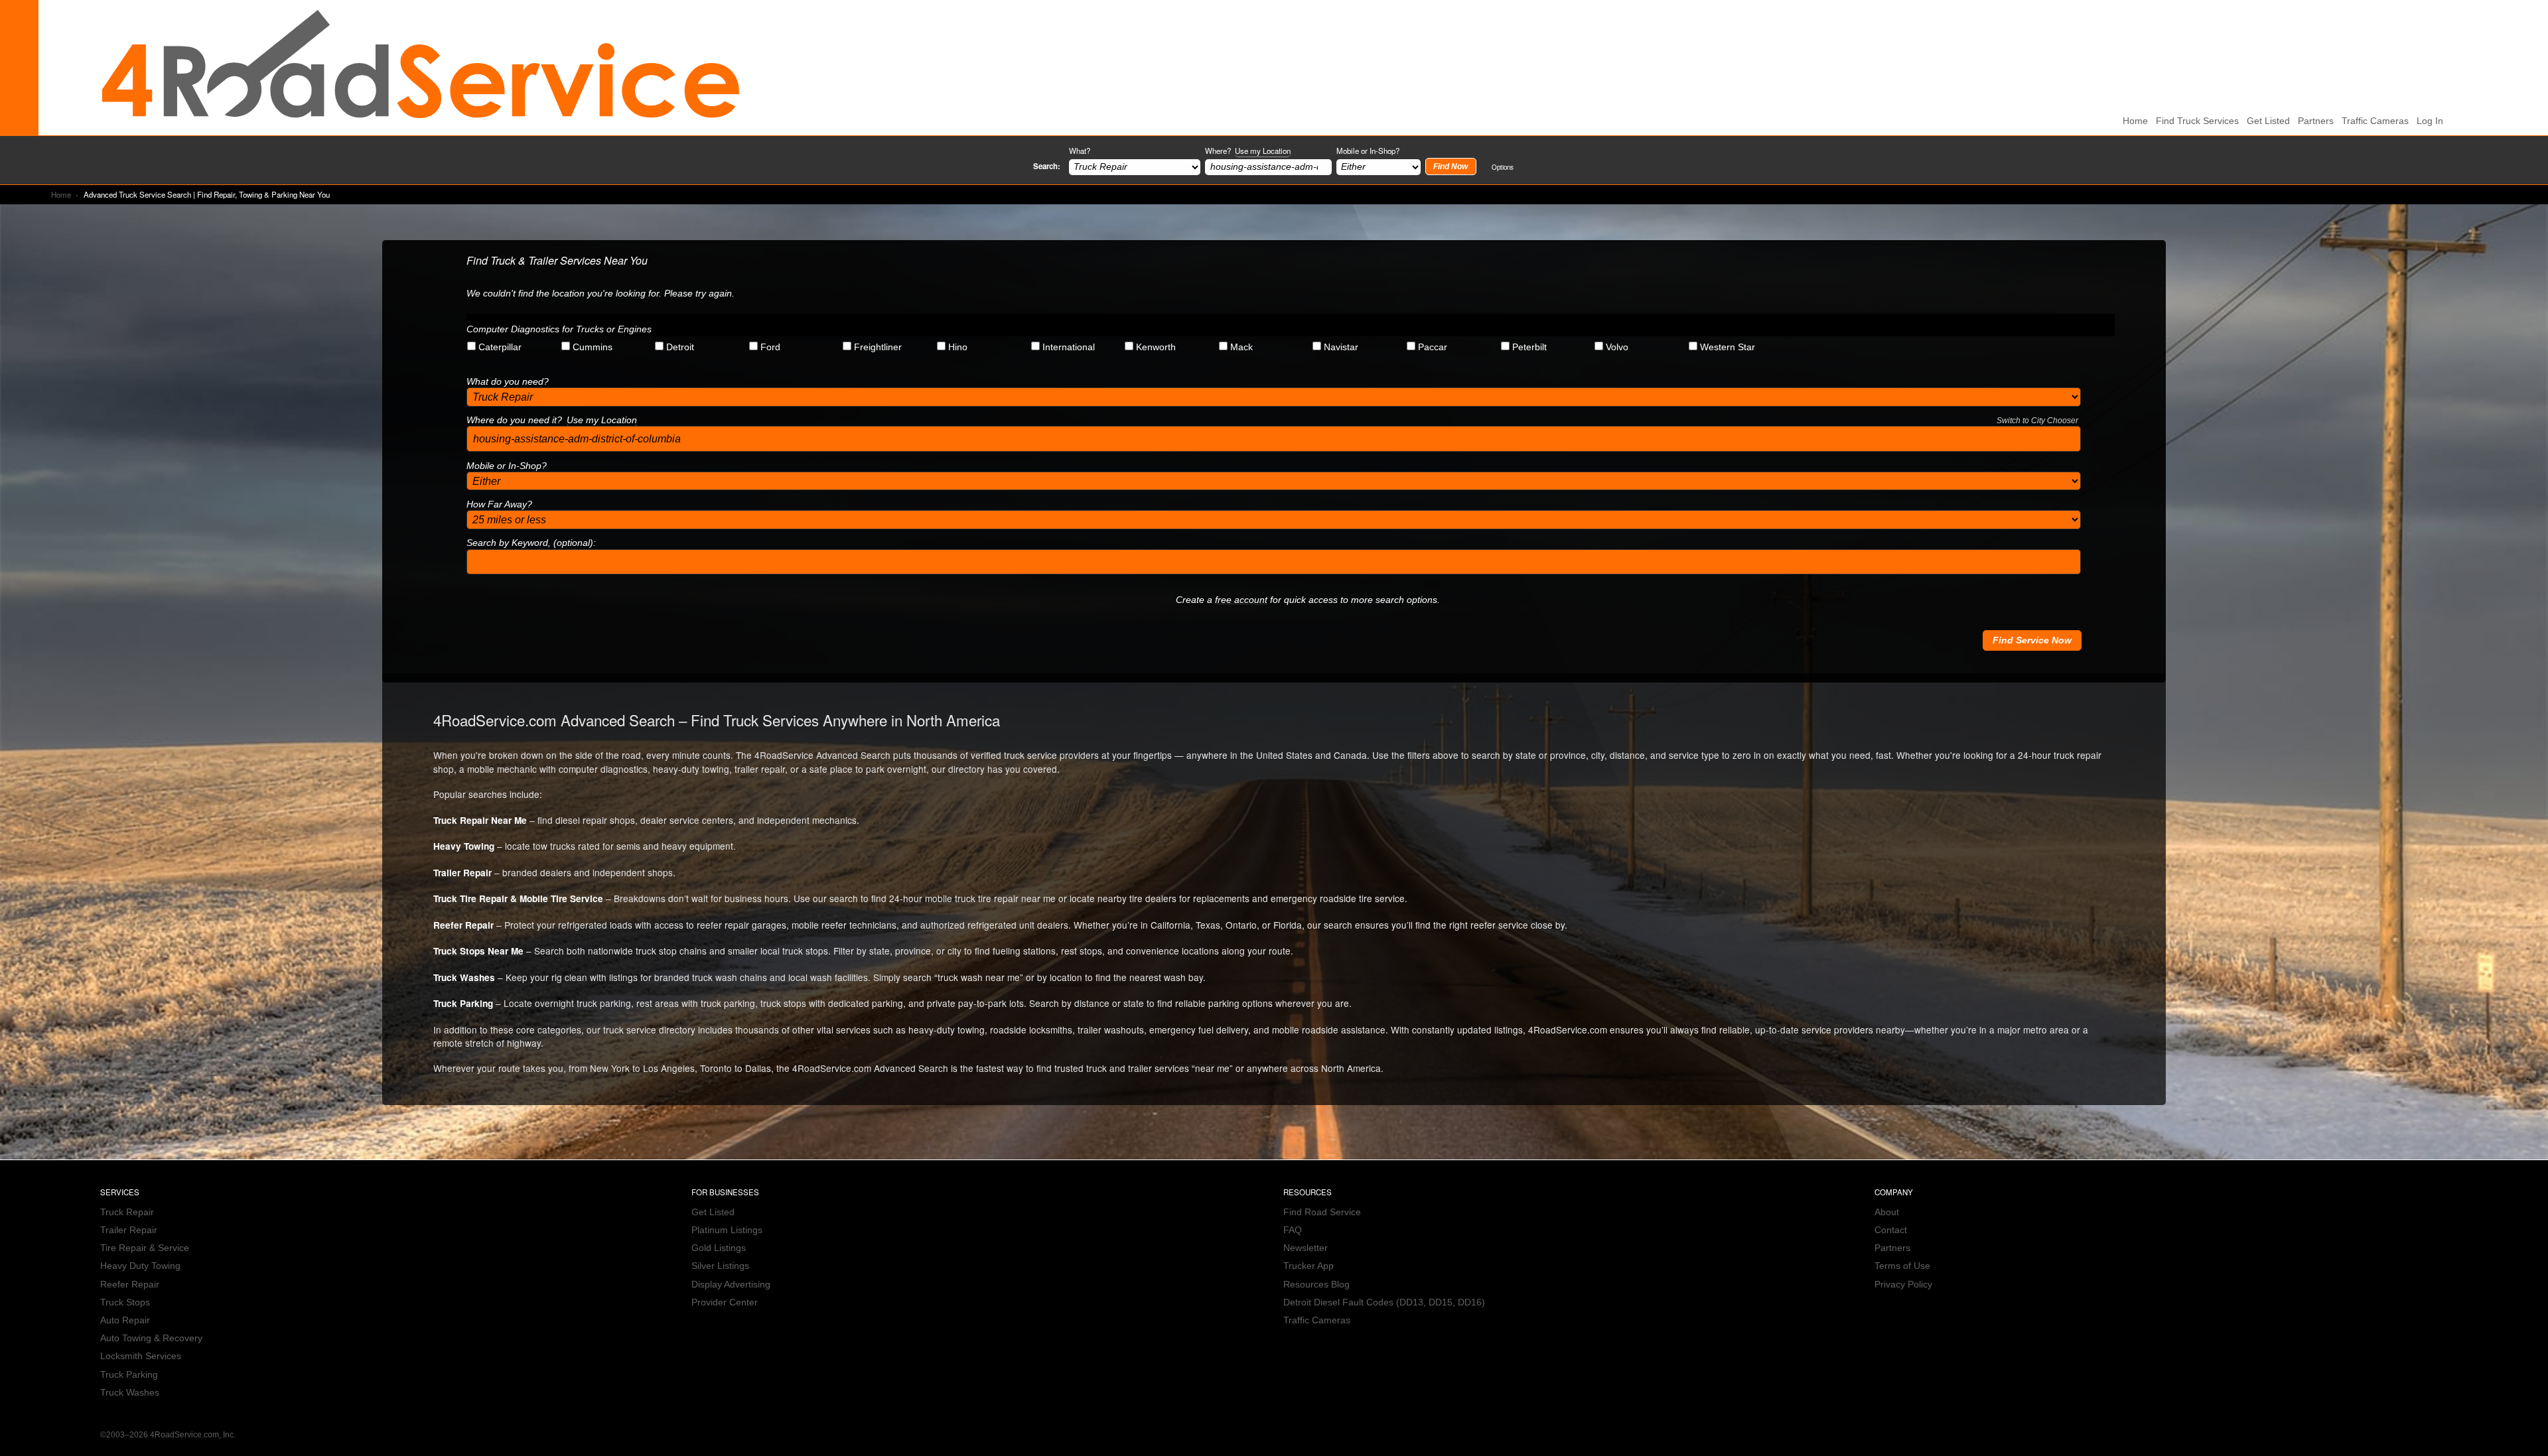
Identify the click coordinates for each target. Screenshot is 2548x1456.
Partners (2316, 121)
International (1069, 347)
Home (61, 194)
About (1887, 1212)
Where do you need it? (1272, 420)
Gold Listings (719, 1248)
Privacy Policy (1903, 1285)
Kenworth (1156, 347)
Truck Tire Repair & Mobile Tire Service (518, 898)
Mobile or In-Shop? (1368, 151)
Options (1503, 167)
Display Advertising (731, 1285)
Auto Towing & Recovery (151, 1338)
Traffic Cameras (2375, 121)
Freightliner (878, 347)
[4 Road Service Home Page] (421, 67)
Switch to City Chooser (2037, 421)
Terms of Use (1902, 1266)
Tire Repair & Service (145, 1248)
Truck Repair (127, 1212)
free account (1241, 600)
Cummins (593, 347)
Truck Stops (125, 1302)
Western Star (1728, 347)
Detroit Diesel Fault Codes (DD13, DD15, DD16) (1384, 1302)
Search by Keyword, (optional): (531, 543)
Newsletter (1306, 1248)
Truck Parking (463, 1003)
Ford (770, 347)
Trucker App (1309, 1266)
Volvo (1617, 347)
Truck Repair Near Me (480, 820)
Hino (958, 347)
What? (1080, 151)
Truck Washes (464, 977)
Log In (2430, 121)
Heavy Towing (464, 846)
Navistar (1341, 347)
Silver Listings (720, 1266)
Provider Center (725, 1302)
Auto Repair (125, 1320)
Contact (1891, 1230)
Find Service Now (2032, 640)
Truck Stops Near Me (478, 951)
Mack (1241, 347)
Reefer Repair (463, 925)
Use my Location (1263, 151)
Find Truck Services (2197, 121)
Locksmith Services (141, 1356)
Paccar (1433, 347)
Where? (1248, 151)
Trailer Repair (462, 873)
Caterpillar (500, 347)
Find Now (1451, 166)
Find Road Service (1322, 1212)
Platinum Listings (727, 1230)
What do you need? (508, 382)
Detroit (680, 347)
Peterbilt (1529, 347)
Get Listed (2268, 121)
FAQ (1293, 1230)
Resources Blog (1316, 1285)
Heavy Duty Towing (140, 1266)
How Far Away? (499, 504)
